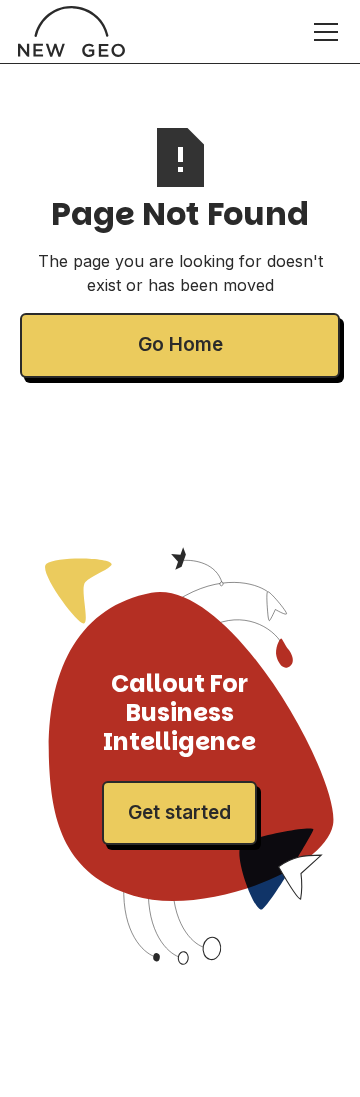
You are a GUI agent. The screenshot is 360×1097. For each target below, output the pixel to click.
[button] (322, 32)
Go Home (180, 344)
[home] (71, 31)
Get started (179, 812)
